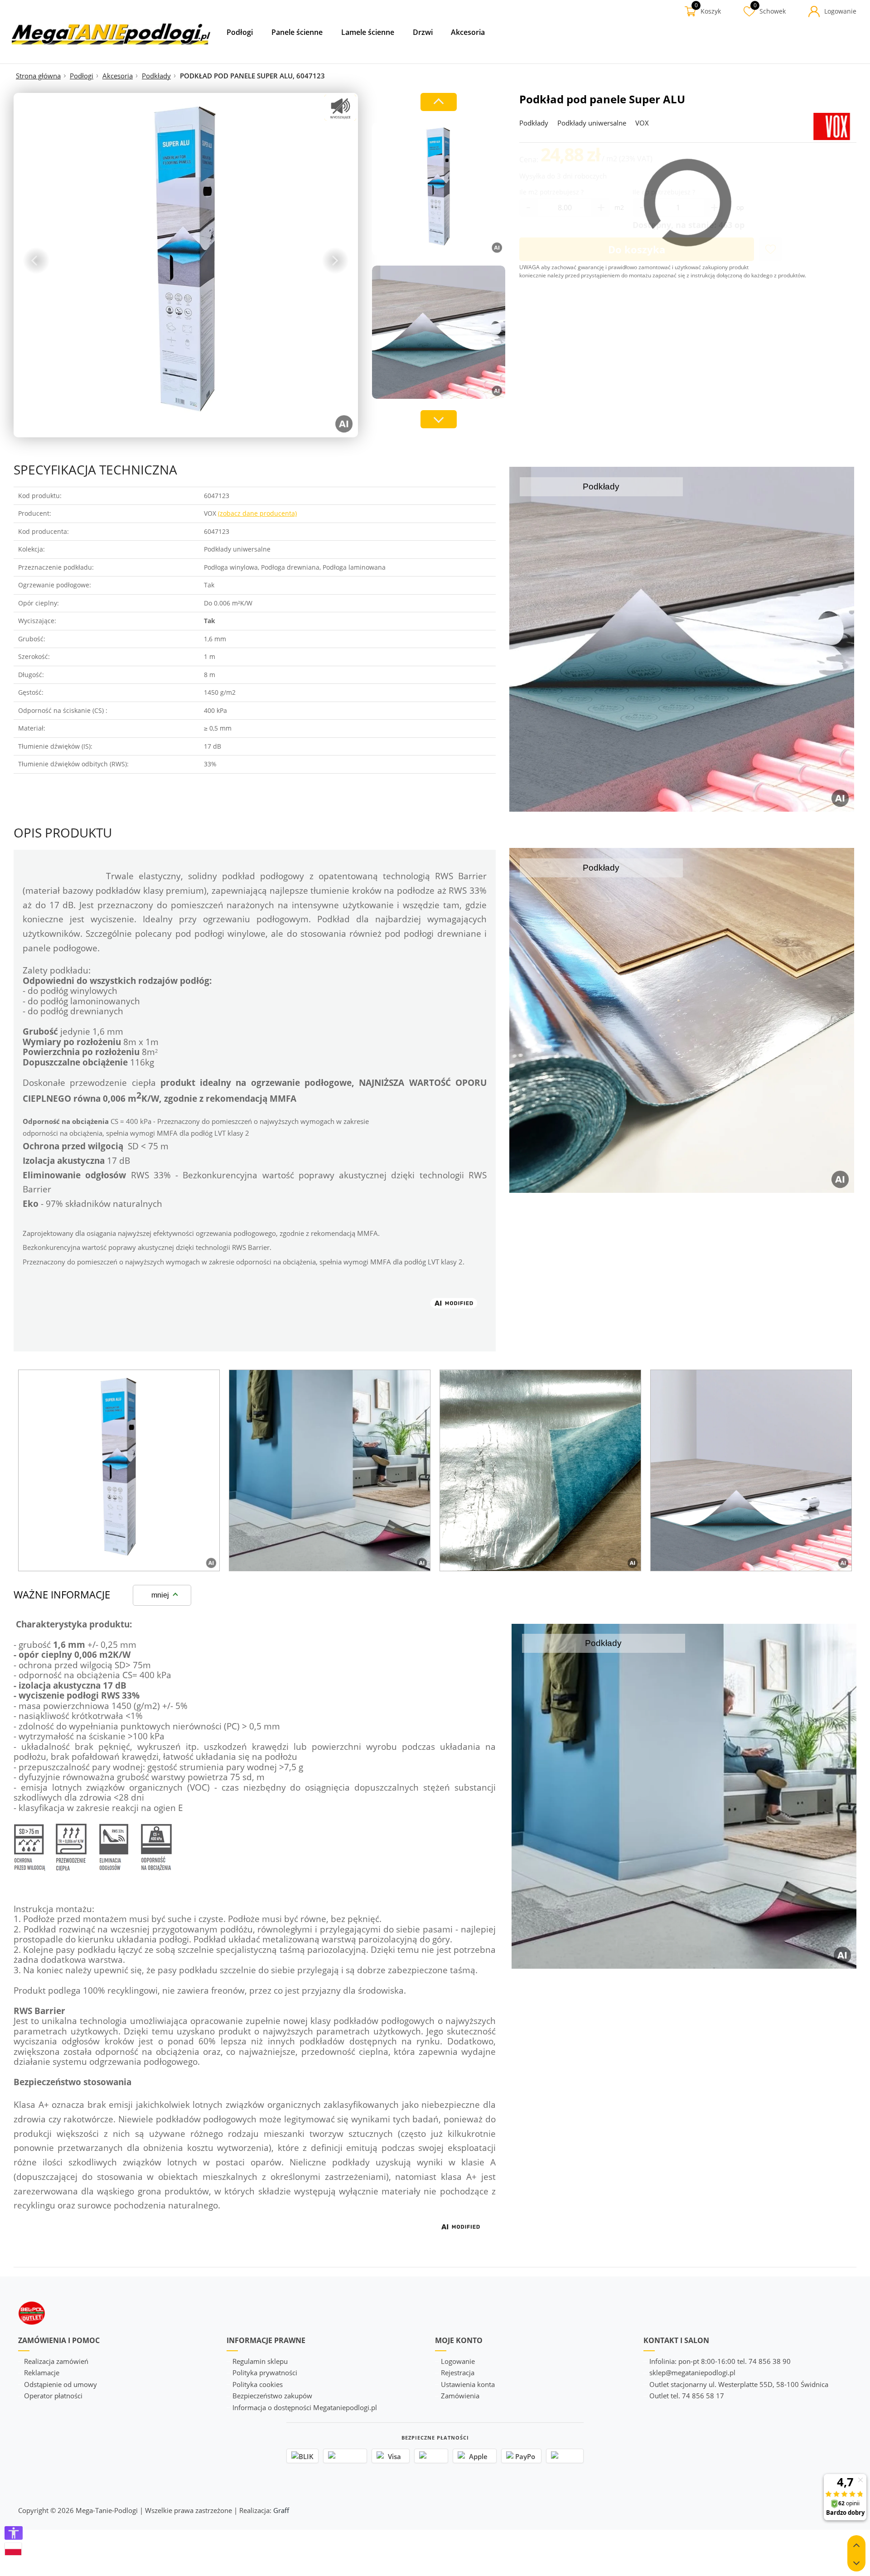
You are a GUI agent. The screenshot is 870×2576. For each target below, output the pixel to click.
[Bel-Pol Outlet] (111, 34)
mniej (160, 1595)
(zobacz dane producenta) (257, 513)
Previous (36, 261)
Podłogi (82, 76)
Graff (281, 2510)
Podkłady (156, 76)
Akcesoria (118, 76)
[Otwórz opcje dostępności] (14, 2533)
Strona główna (38, 76)
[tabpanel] (119, 1470)
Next (335, 261)
